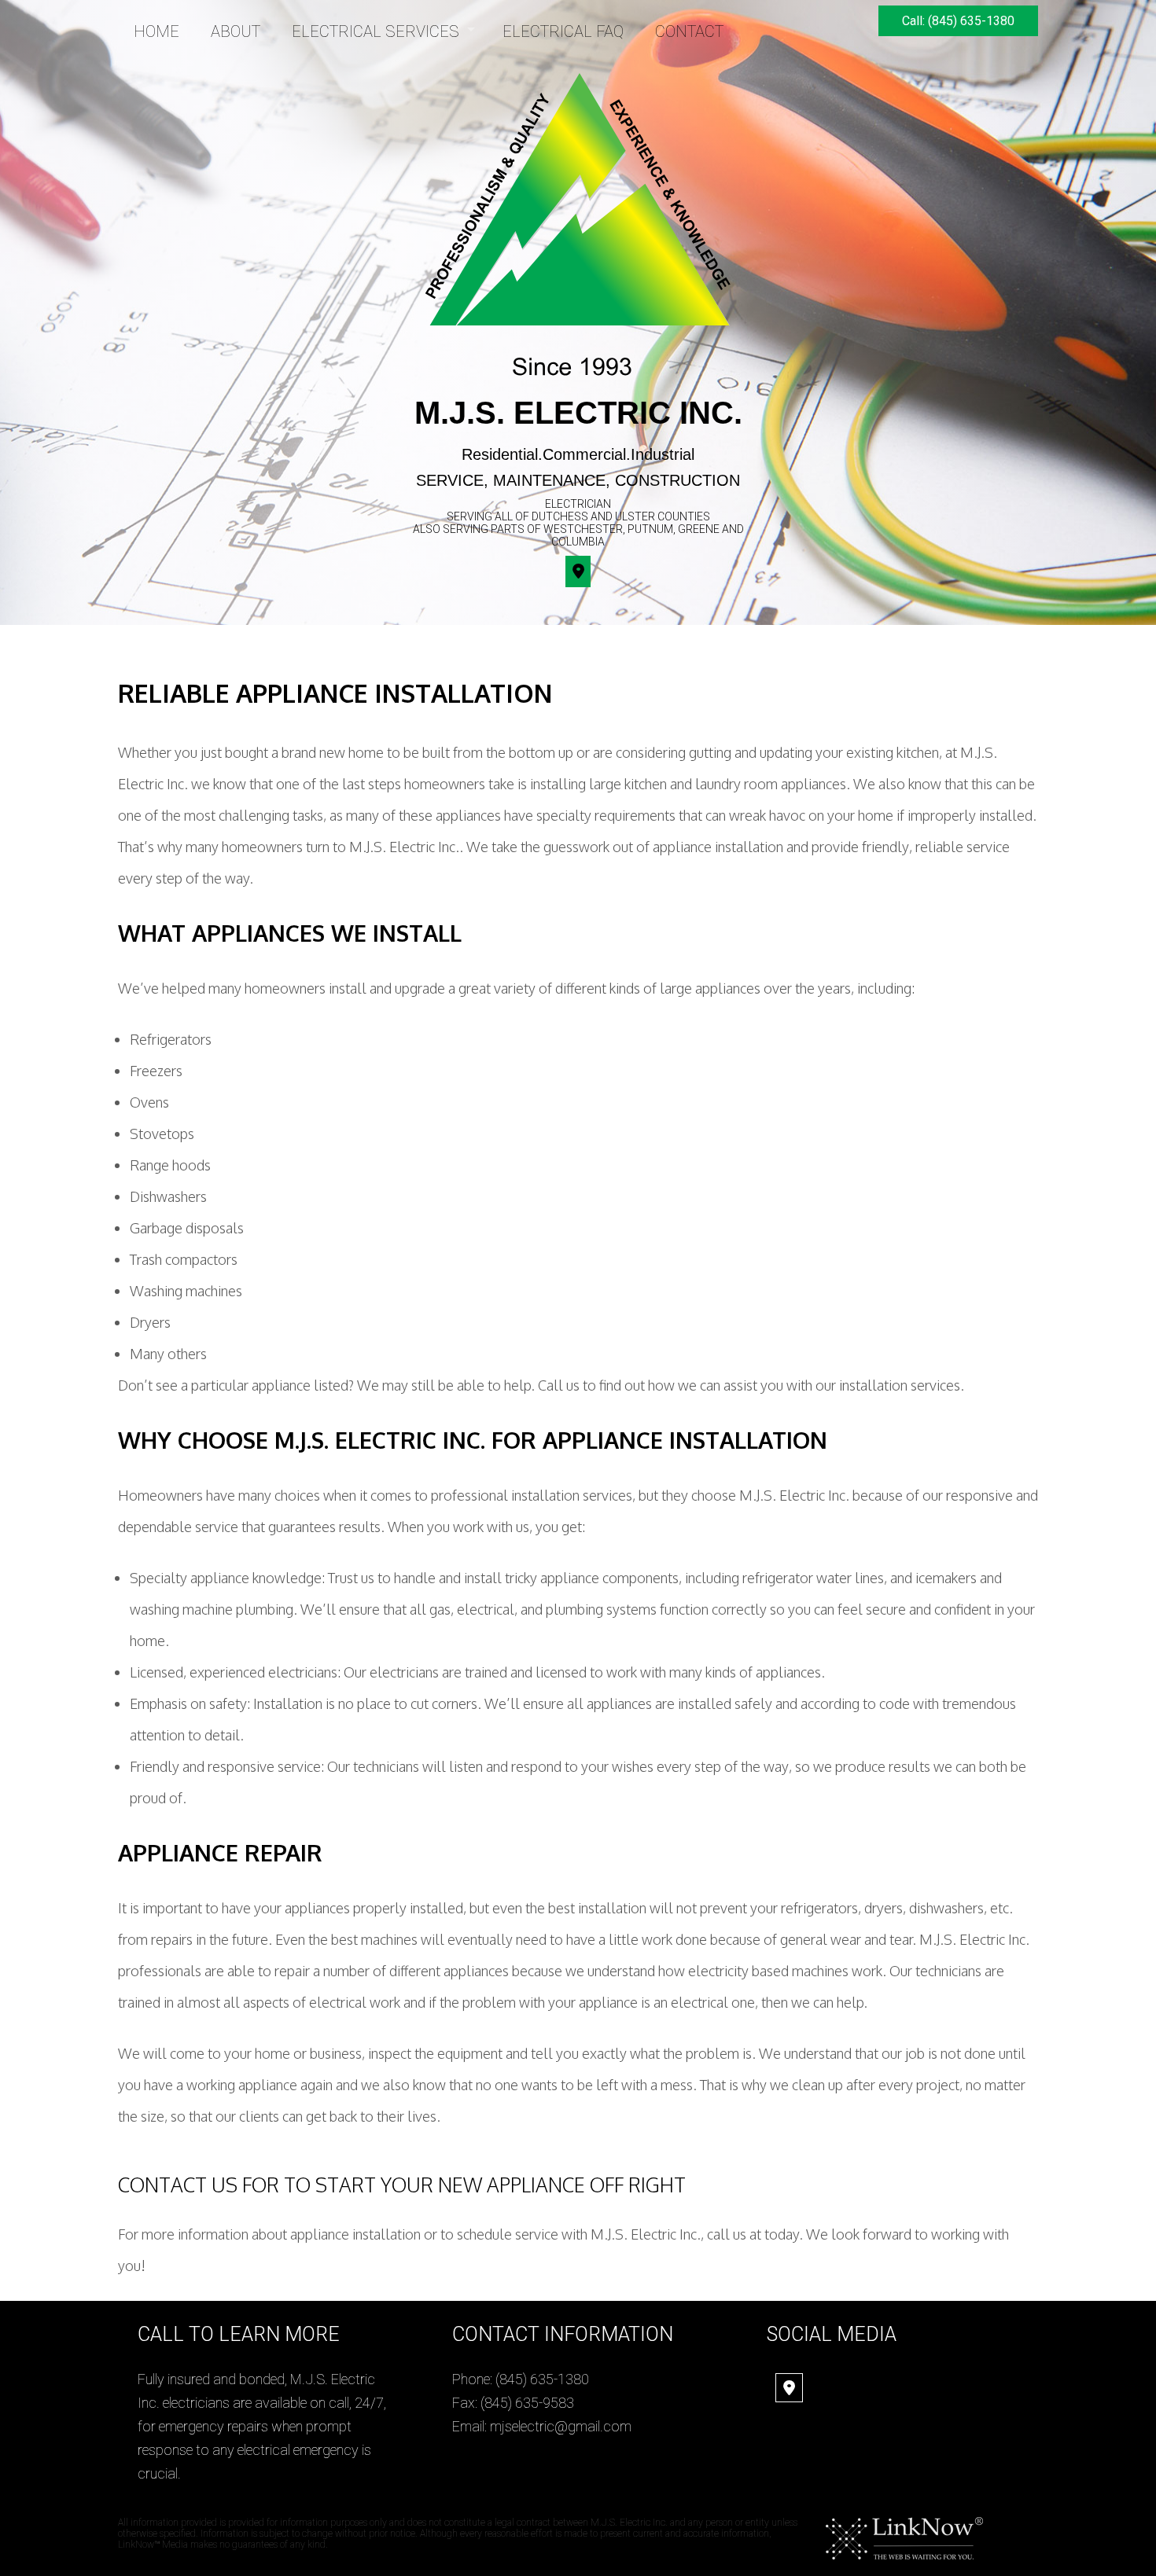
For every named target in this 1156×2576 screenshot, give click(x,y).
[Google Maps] (789, 2389)
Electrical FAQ (563, 31)
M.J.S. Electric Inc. (578, 413)
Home (156, 31)
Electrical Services (376, 31)
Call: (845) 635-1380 (958, 21)
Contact (689, 31)
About (236, 31)
